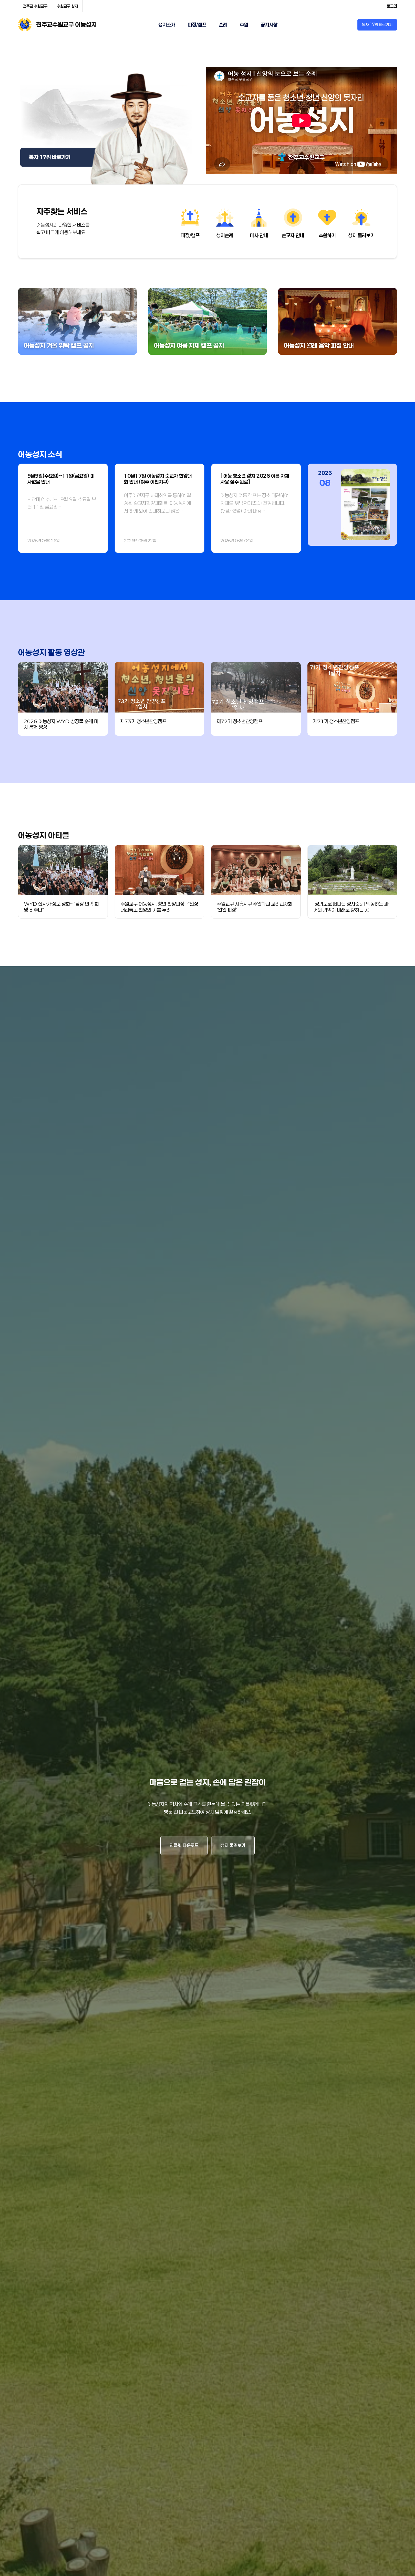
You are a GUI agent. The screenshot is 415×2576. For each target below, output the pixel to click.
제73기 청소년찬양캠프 (143, 721)
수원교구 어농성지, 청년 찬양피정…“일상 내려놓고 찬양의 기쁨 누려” (159, 907)
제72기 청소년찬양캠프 (240, 721)
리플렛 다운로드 (184, 1845)
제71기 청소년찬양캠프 (336, 721)
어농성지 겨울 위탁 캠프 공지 (59, 345)
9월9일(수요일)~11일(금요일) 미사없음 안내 (61, 479)
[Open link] (106, 126)
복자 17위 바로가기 (377, 24)
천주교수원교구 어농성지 (66, 24)
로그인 (392, 6)
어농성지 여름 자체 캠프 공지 (189, 345)
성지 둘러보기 (233, 1845)
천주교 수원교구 (35, 6)
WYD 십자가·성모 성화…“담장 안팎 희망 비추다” (61, 907)
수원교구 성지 (67, 6)
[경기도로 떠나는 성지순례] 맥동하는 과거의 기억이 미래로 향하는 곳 (351, 907)
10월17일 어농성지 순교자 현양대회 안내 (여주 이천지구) (158, 479)
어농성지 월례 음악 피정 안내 (319, 345)
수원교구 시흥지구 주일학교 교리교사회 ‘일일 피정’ (255, 907)
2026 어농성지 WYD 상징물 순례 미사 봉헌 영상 (61, 724)
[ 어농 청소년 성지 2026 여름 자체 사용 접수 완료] (255, 479)
